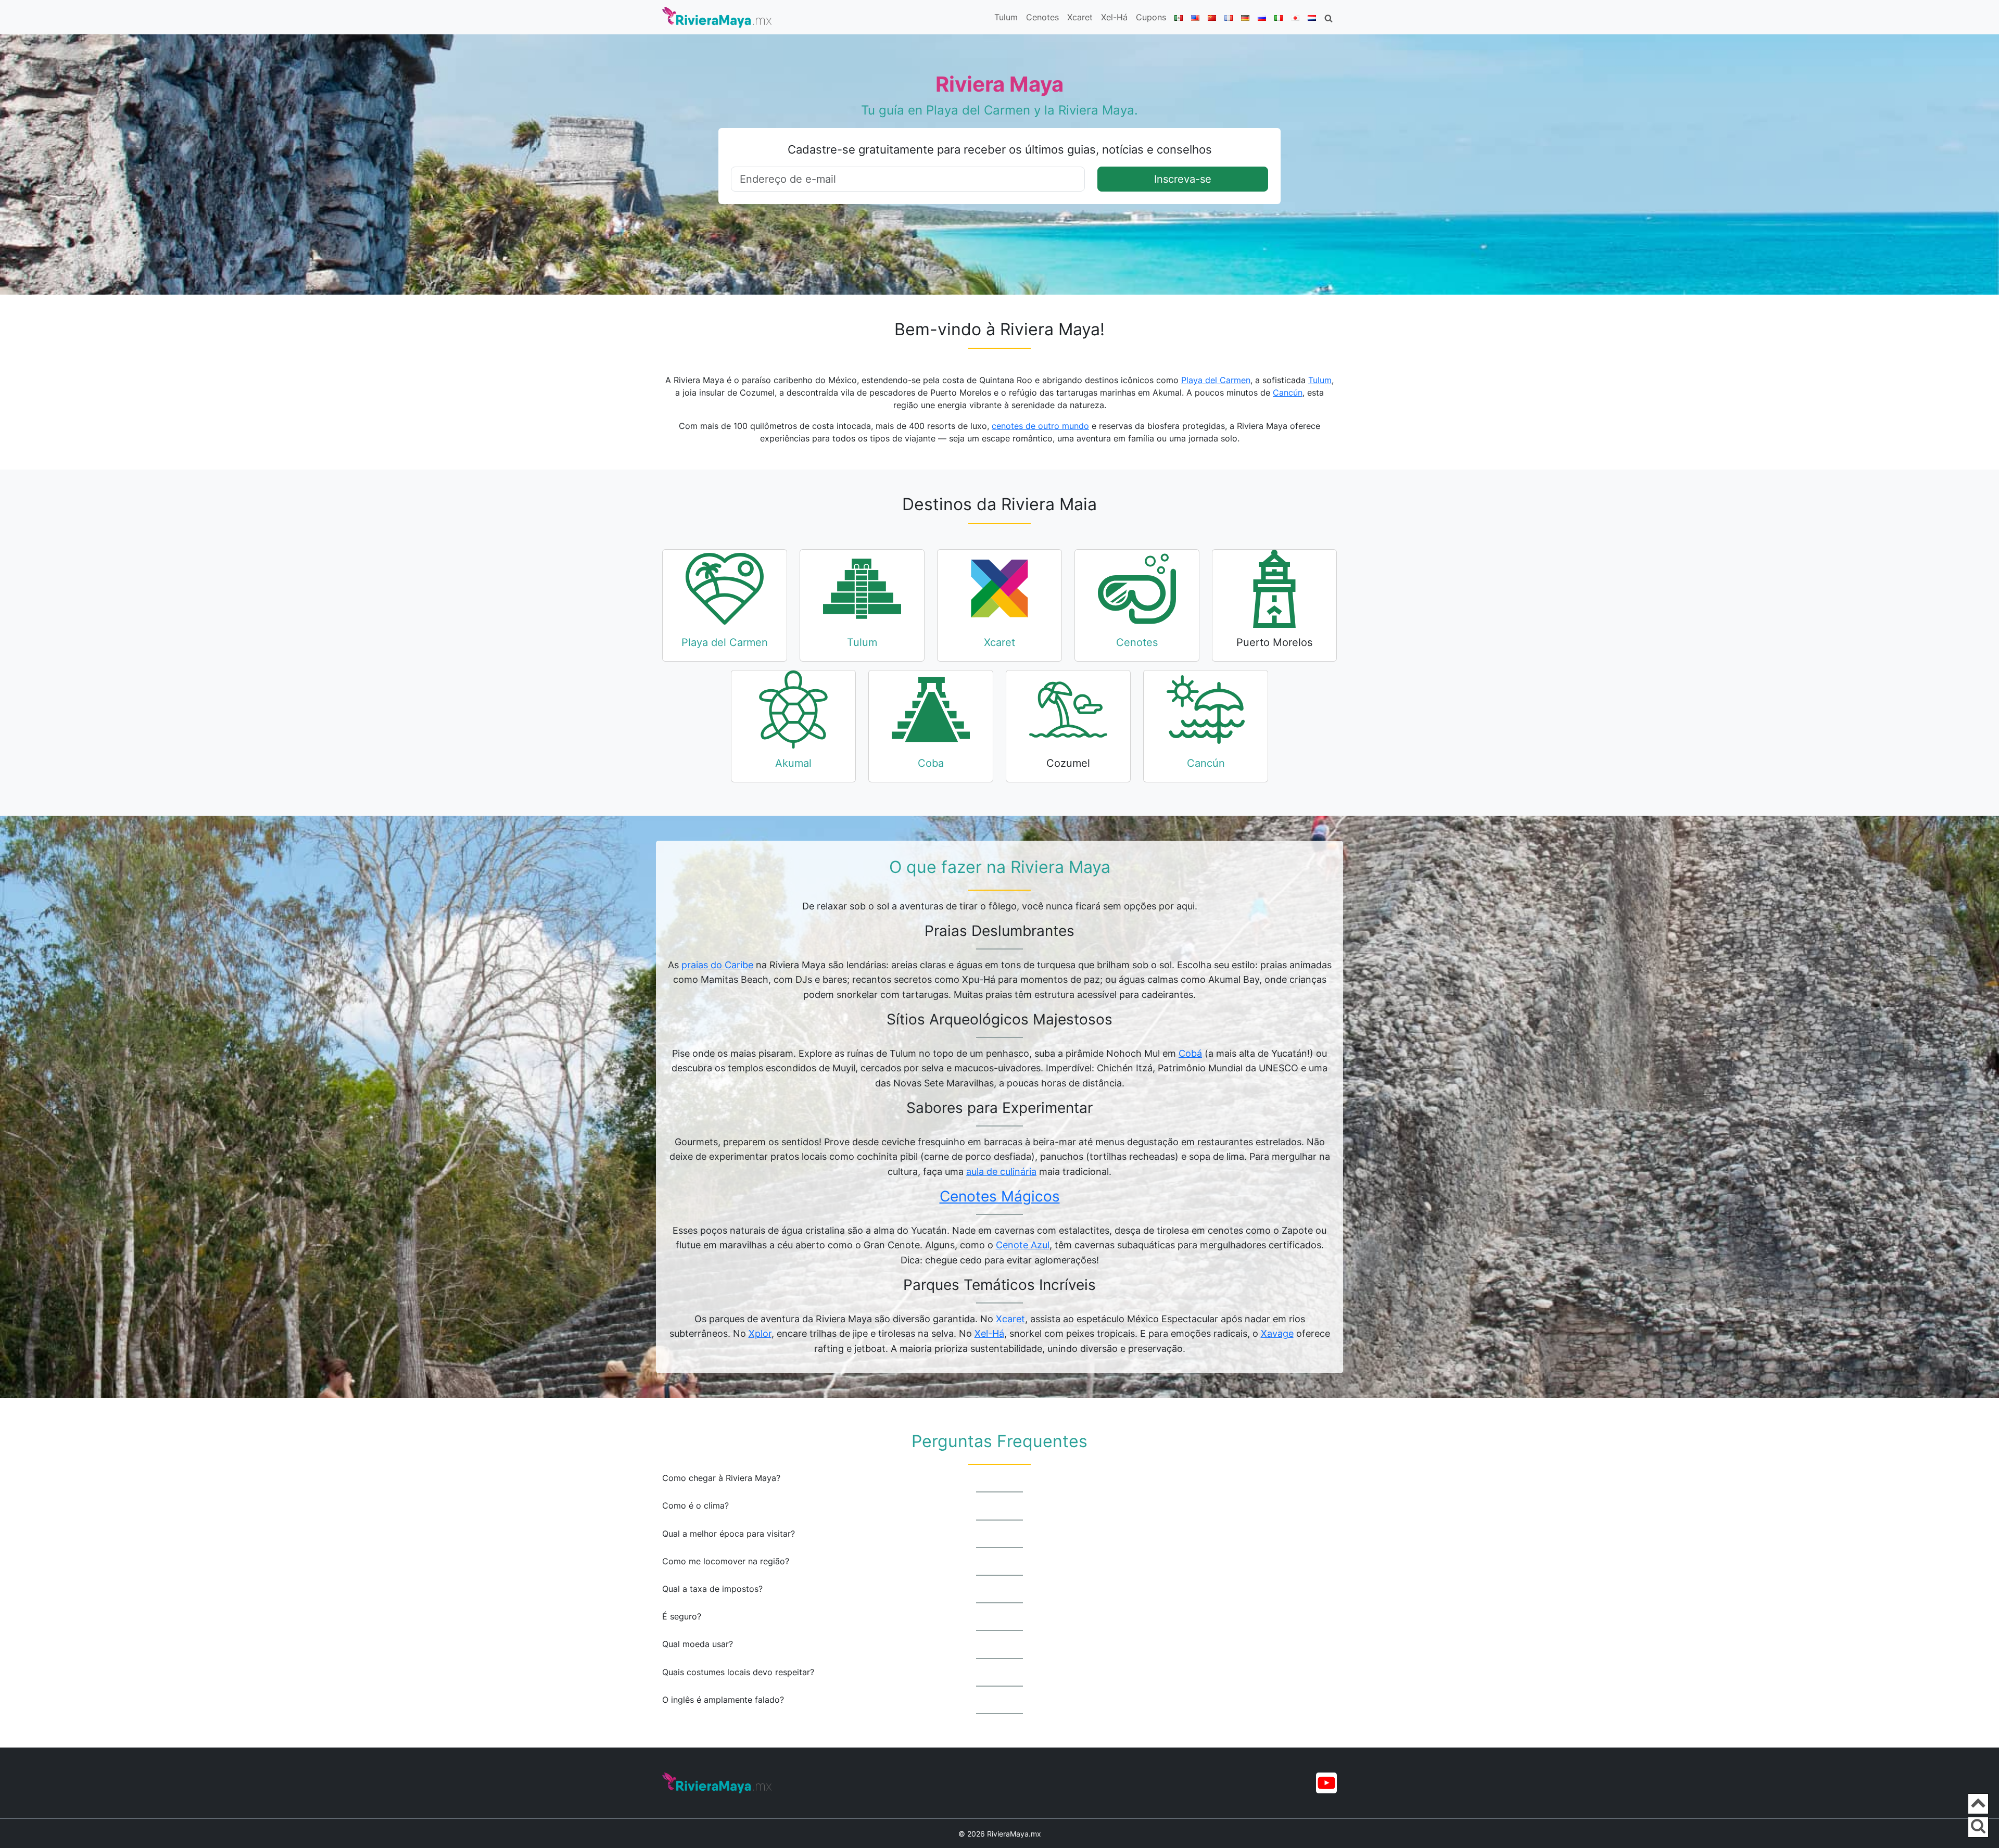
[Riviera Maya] (717, 17)
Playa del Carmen (1216, 380)
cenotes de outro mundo (1040, 426)
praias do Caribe (717, 965)
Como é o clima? (695, 1506)
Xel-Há (1114, 17)
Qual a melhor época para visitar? (729, 1534)
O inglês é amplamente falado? (723, 1700)
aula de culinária (1001, 1172)
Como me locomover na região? (726, 1561)
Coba (931, 763)
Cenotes (1042, 17)
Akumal (793, 763)
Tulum (1006, 17)
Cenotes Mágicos (1000, 1196)
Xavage (1277, 1333)
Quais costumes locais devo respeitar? (738, 1672)
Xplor (760, 1333)
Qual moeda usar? (698, 1644)
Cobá (1190, 1053)
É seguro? (682, 1617)
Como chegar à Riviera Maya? (721, 1478)
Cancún (1288, 393)
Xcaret (1080, 17)
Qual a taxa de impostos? (712, 1589)
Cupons (1151, 17)
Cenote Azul (1023, 1245)
